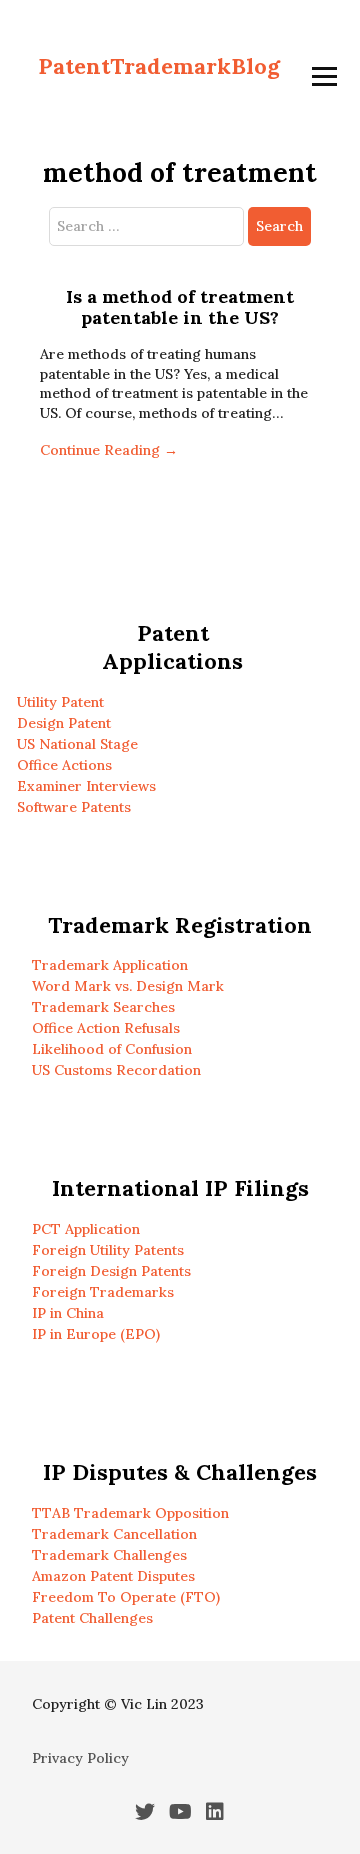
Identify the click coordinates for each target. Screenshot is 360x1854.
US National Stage (77, 744)
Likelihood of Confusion (112, 1049)
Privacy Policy (80, 1758)
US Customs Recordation (116, 1070)
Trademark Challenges (109, 1555)
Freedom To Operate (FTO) (126, 1597)
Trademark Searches (103, 1007)
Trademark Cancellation (114, 1534)
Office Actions (64, 765)
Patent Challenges (92, 1618)
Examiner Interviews (86, 786)
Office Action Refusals (106, 1028)
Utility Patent (60, 702)
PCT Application (86, 1229)
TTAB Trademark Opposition (130, 1513)
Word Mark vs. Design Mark (128, 986)
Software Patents (74, 807)
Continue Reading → (109, 450)
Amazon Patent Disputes (113, 1576)
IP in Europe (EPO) (96, 1334)
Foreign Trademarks (103, 1292)
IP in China (68, 1313)
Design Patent (64, 723)
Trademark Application (110, 965)
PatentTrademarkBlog (159, 66)
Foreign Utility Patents (108, 1250)
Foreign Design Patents (111, 1271)
